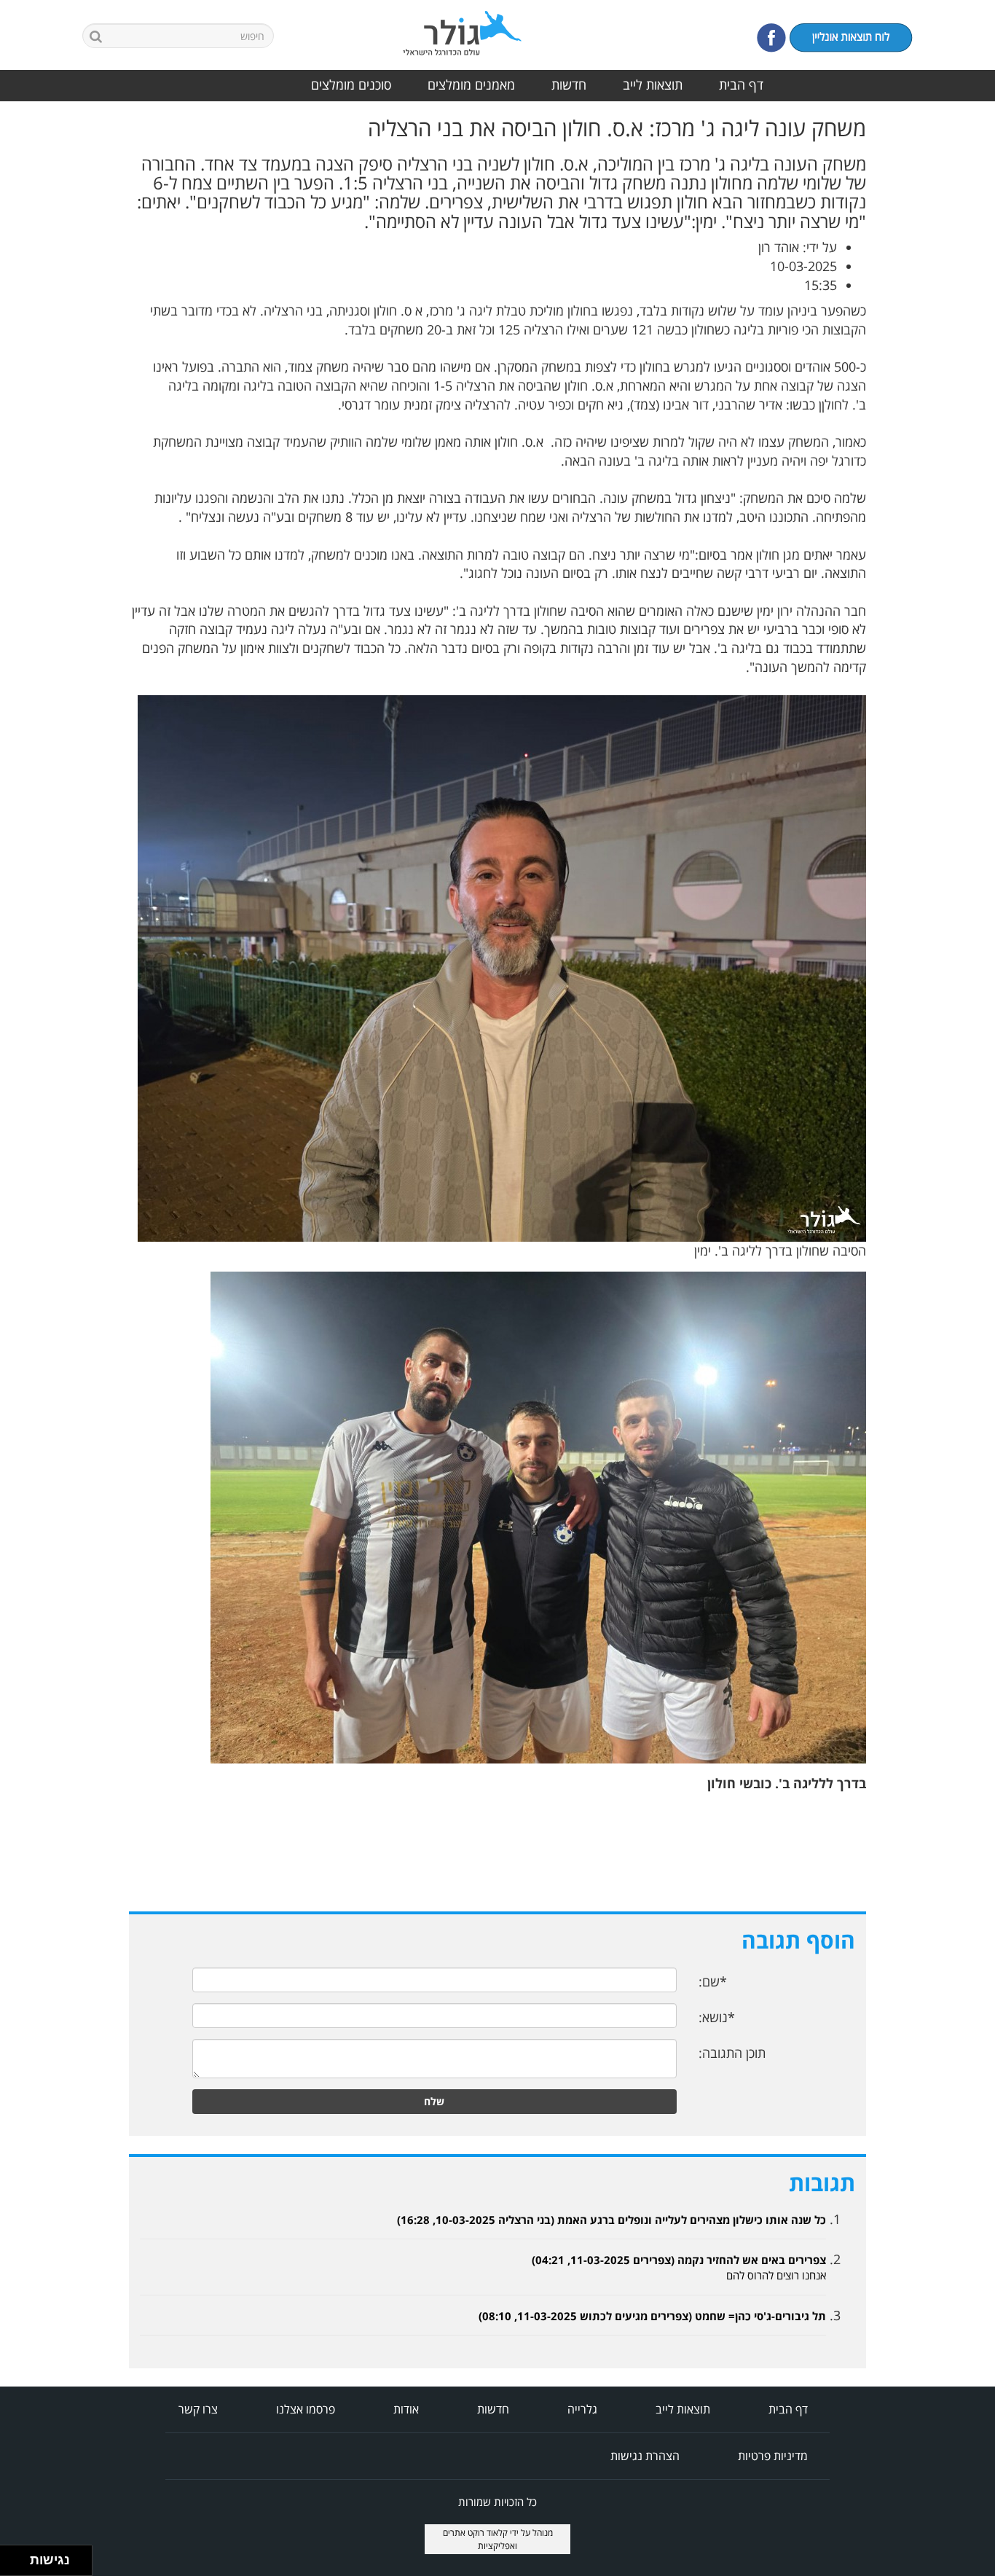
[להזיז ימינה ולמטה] (19, 2565)
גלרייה (582, 2409)
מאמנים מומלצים (471, 85)
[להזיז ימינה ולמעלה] (19, 2557)
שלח (434, 2101)
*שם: (713, 1981)
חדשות (569, 85)
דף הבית (741, 85)
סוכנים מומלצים (351, 85)
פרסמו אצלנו (306, 2409)
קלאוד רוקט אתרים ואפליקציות (480, 2539)
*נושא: (717, 2017)
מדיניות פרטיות (773, 2456)
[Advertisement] (937, 334)
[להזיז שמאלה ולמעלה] (11, 2557)
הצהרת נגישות (645, 2456)
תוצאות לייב (653, 85)
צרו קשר (198, 2409)
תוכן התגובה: (732, 2053)
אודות (406, 2409)
